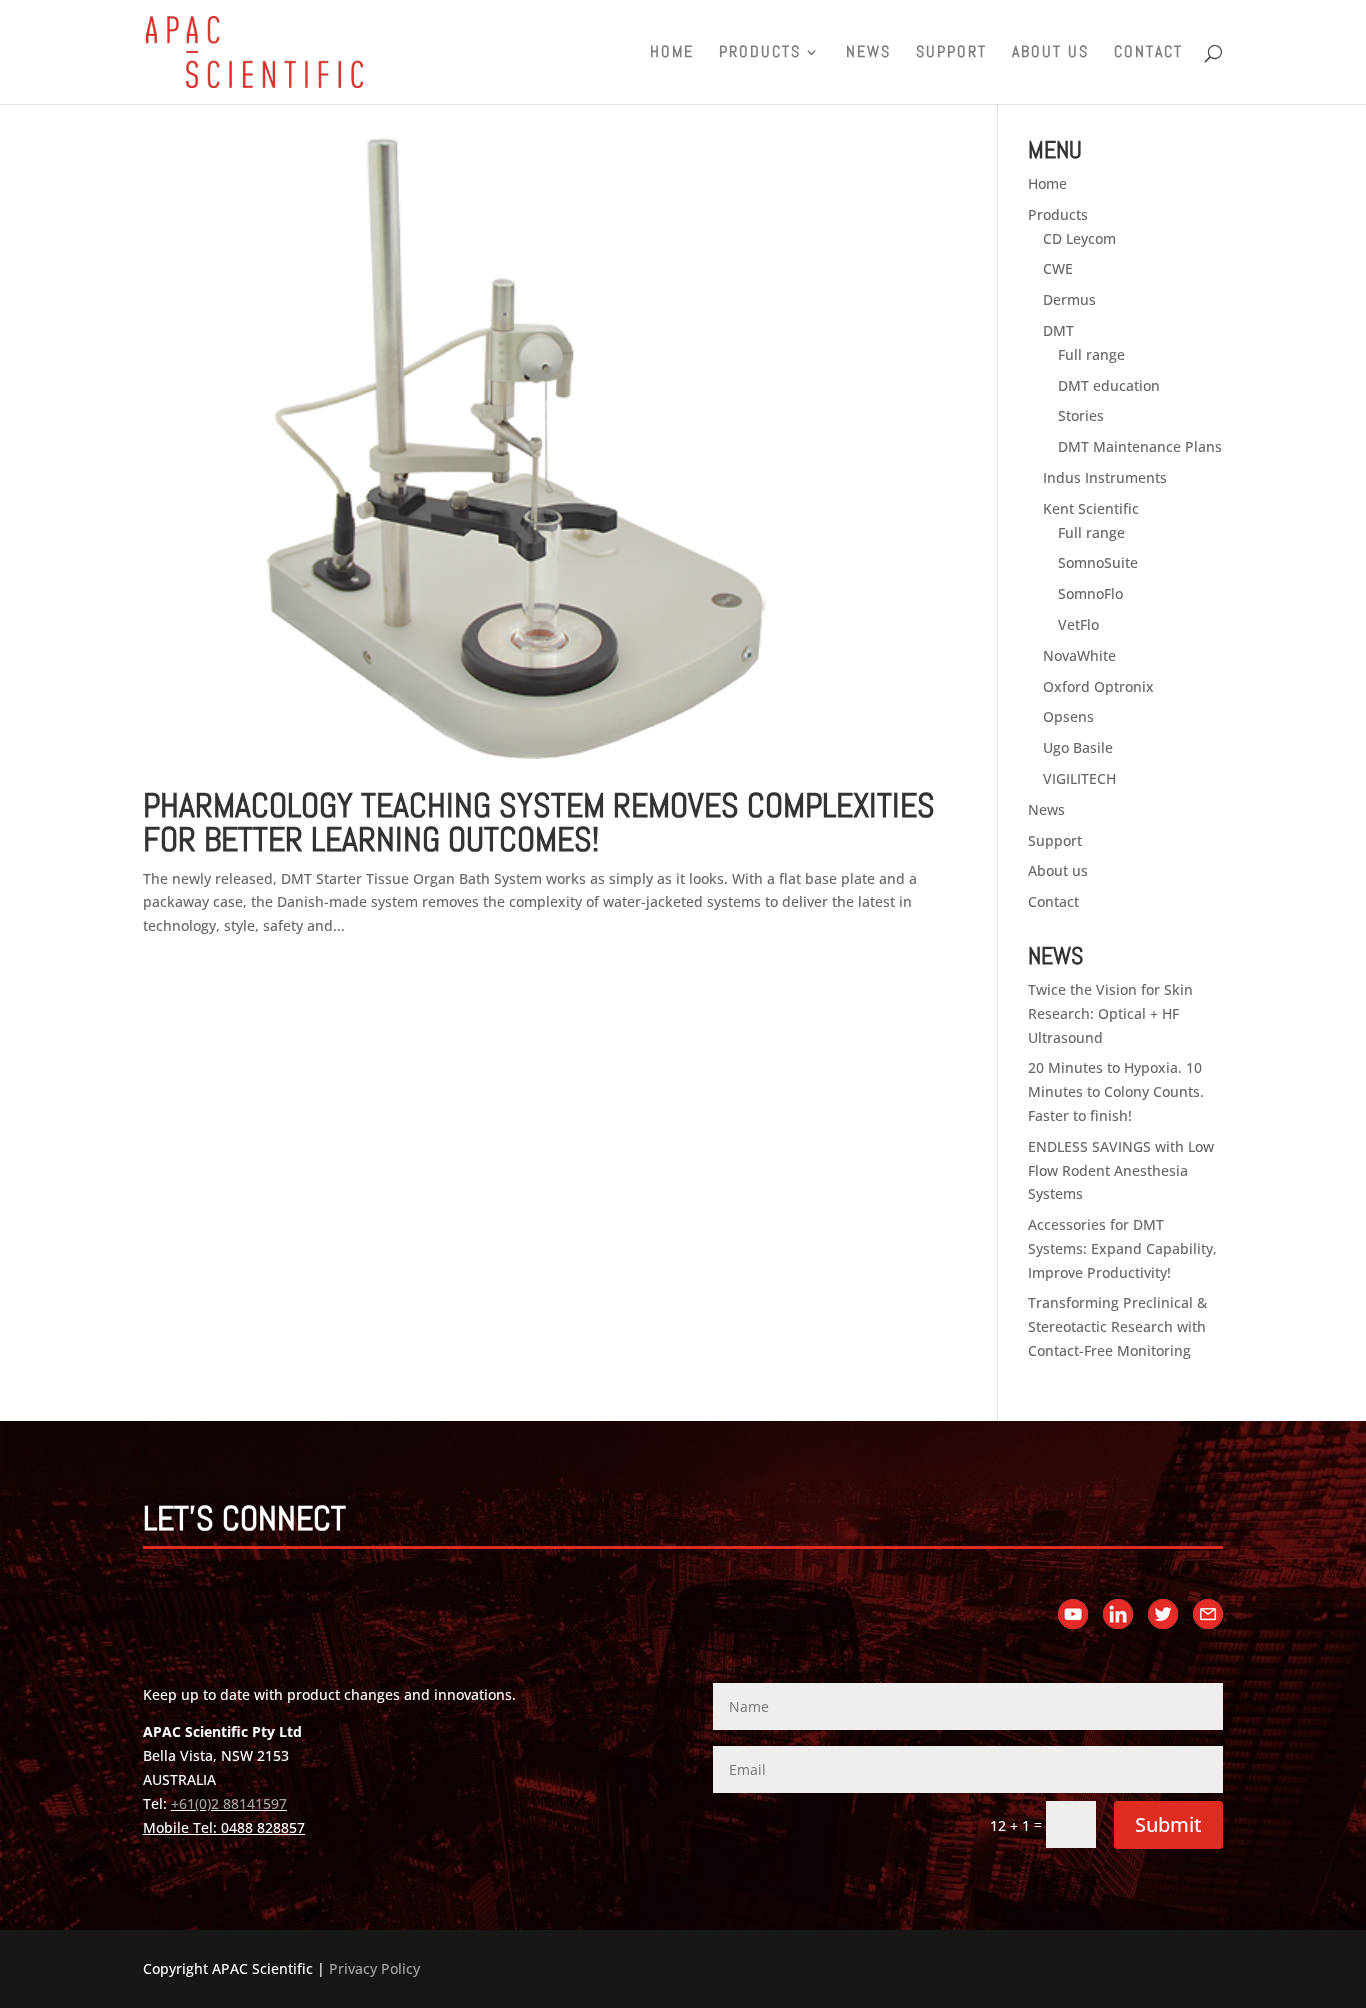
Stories (1081, 415)
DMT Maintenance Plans (1140, 446)
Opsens (1068, 716)
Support (951, 53)
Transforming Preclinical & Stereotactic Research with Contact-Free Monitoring (1117, 1326)
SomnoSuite (1098, 562)
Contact (1148, 53)
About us (1050, 53)
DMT (1058, 330)
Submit (1168, 1824)
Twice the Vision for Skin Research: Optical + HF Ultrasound (1110, 1013)
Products (760, 53)
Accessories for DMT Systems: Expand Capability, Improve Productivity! (1122, 1248)
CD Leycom (1079, 238)
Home (672, 53)
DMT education (1109, 385)
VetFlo (1078, 624)
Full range (1091, 354)
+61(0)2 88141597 (229, 1803)
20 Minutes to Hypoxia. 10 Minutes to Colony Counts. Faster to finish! (1116, 1091)
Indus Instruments (1105, 477)
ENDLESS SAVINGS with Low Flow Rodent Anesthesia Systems (1121, 1170)
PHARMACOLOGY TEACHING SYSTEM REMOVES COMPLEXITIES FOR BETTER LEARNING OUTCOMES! (539, 822)
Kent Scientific (1091, 508)
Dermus (1069, 299)
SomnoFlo (1090, 593)
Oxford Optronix (1098, 686)
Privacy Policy (374, 1968)
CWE (1058, 268)
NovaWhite (1079, 655)
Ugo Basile (1078, 747)
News (868, 53)
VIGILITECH (1079, 778)
